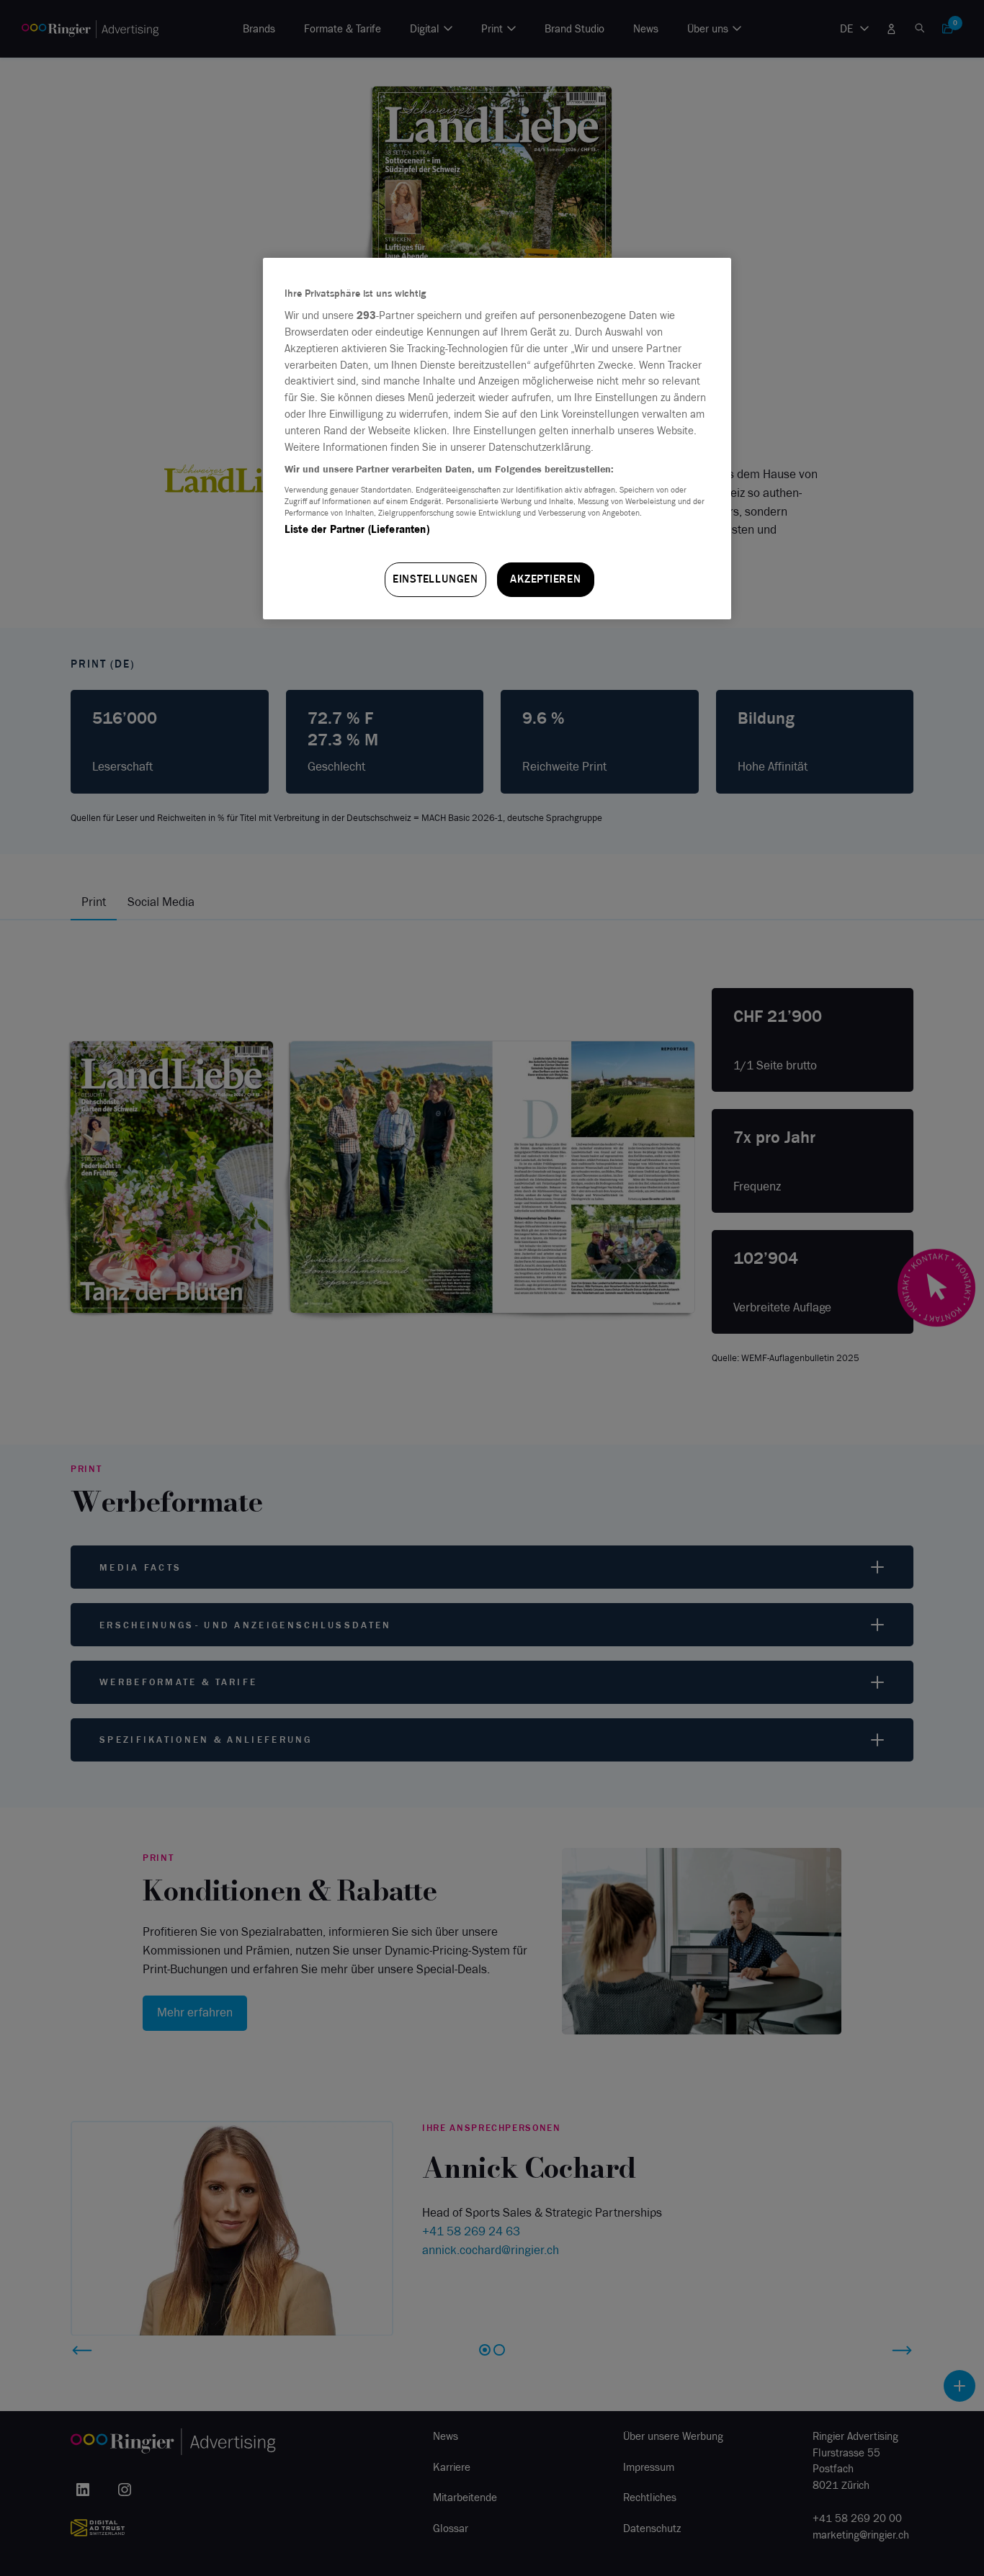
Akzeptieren (545, 579)
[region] (497, 439)
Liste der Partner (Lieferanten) (357, 529)
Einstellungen (435, 579)
